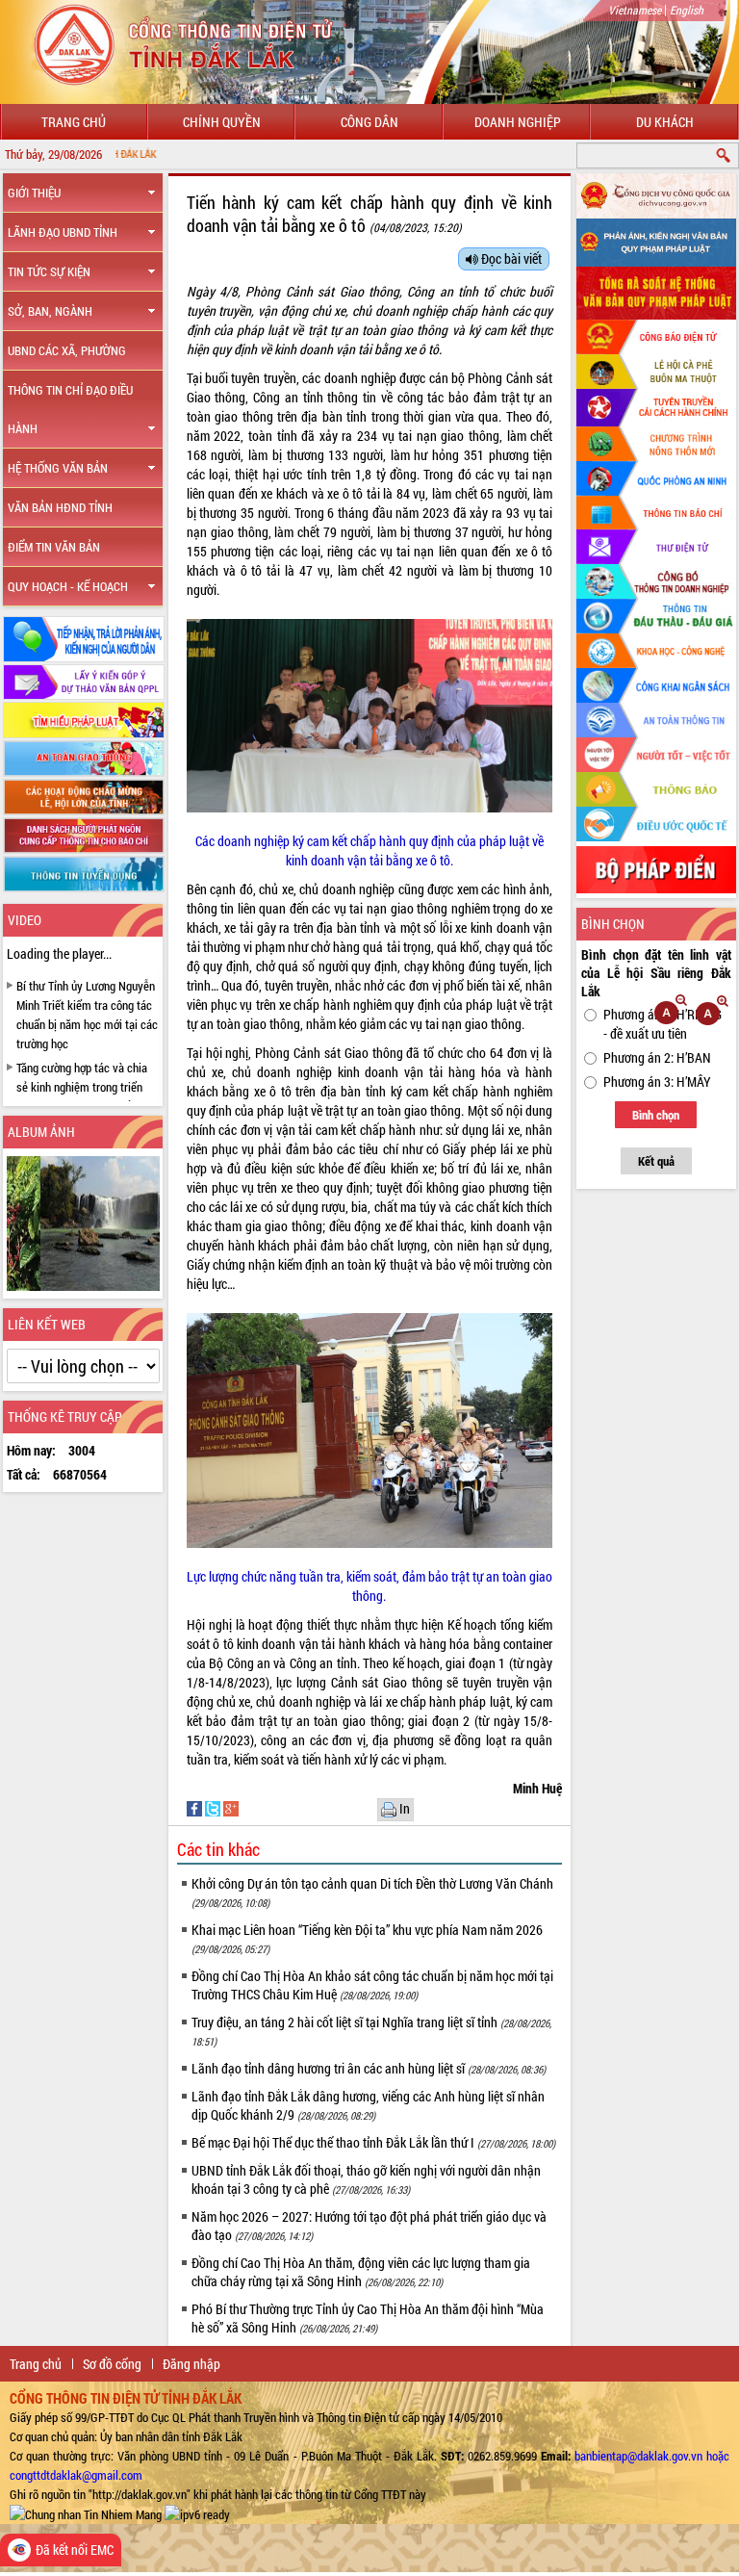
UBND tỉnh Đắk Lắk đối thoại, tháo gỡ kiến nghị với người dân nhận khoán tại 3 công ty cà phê (366, 2179)
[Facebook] (196, 1807)
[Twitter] (214, 1807)
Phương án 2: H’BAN (657, 1057)
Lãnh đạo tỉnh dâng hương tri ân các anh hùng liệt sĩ (369, 2068)
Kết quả (656, 1161)
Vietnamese (635, 10)
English (687, 10)
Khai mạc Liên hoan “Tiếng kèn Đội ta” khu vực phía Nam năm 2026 (367, 1938)
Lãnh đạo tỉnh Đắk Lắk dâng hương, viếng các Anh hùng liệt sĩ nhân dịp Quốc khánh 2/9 (368, 2105)
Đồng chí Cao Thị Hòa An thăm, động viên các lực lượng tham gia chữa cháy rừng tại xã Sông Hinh (361, 2272)
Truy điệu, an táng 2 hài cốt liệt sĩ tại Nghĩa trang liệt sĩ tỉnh (371, 2031)
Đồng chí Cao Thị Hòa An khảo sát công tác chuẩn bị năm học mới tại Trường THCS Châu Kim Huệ (372, 1985)
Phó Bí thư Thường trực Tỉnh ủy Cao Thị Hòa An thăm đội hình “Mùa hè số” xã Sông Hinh (368, 2318)
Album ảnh (41, 1132)
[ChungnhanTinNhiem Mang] (86, 2513)
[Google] (231, 1807)
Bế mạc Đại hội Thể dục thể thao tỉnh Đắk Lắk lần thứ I (373, 2142)
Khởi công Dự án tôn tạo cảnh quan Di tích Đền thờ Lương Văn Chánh (372, 1892)
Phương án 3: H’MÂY (657, 1082)
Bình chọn (656, 1115)
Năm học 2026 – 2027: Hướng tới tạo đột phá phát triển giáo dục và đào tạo (369, 2226)
